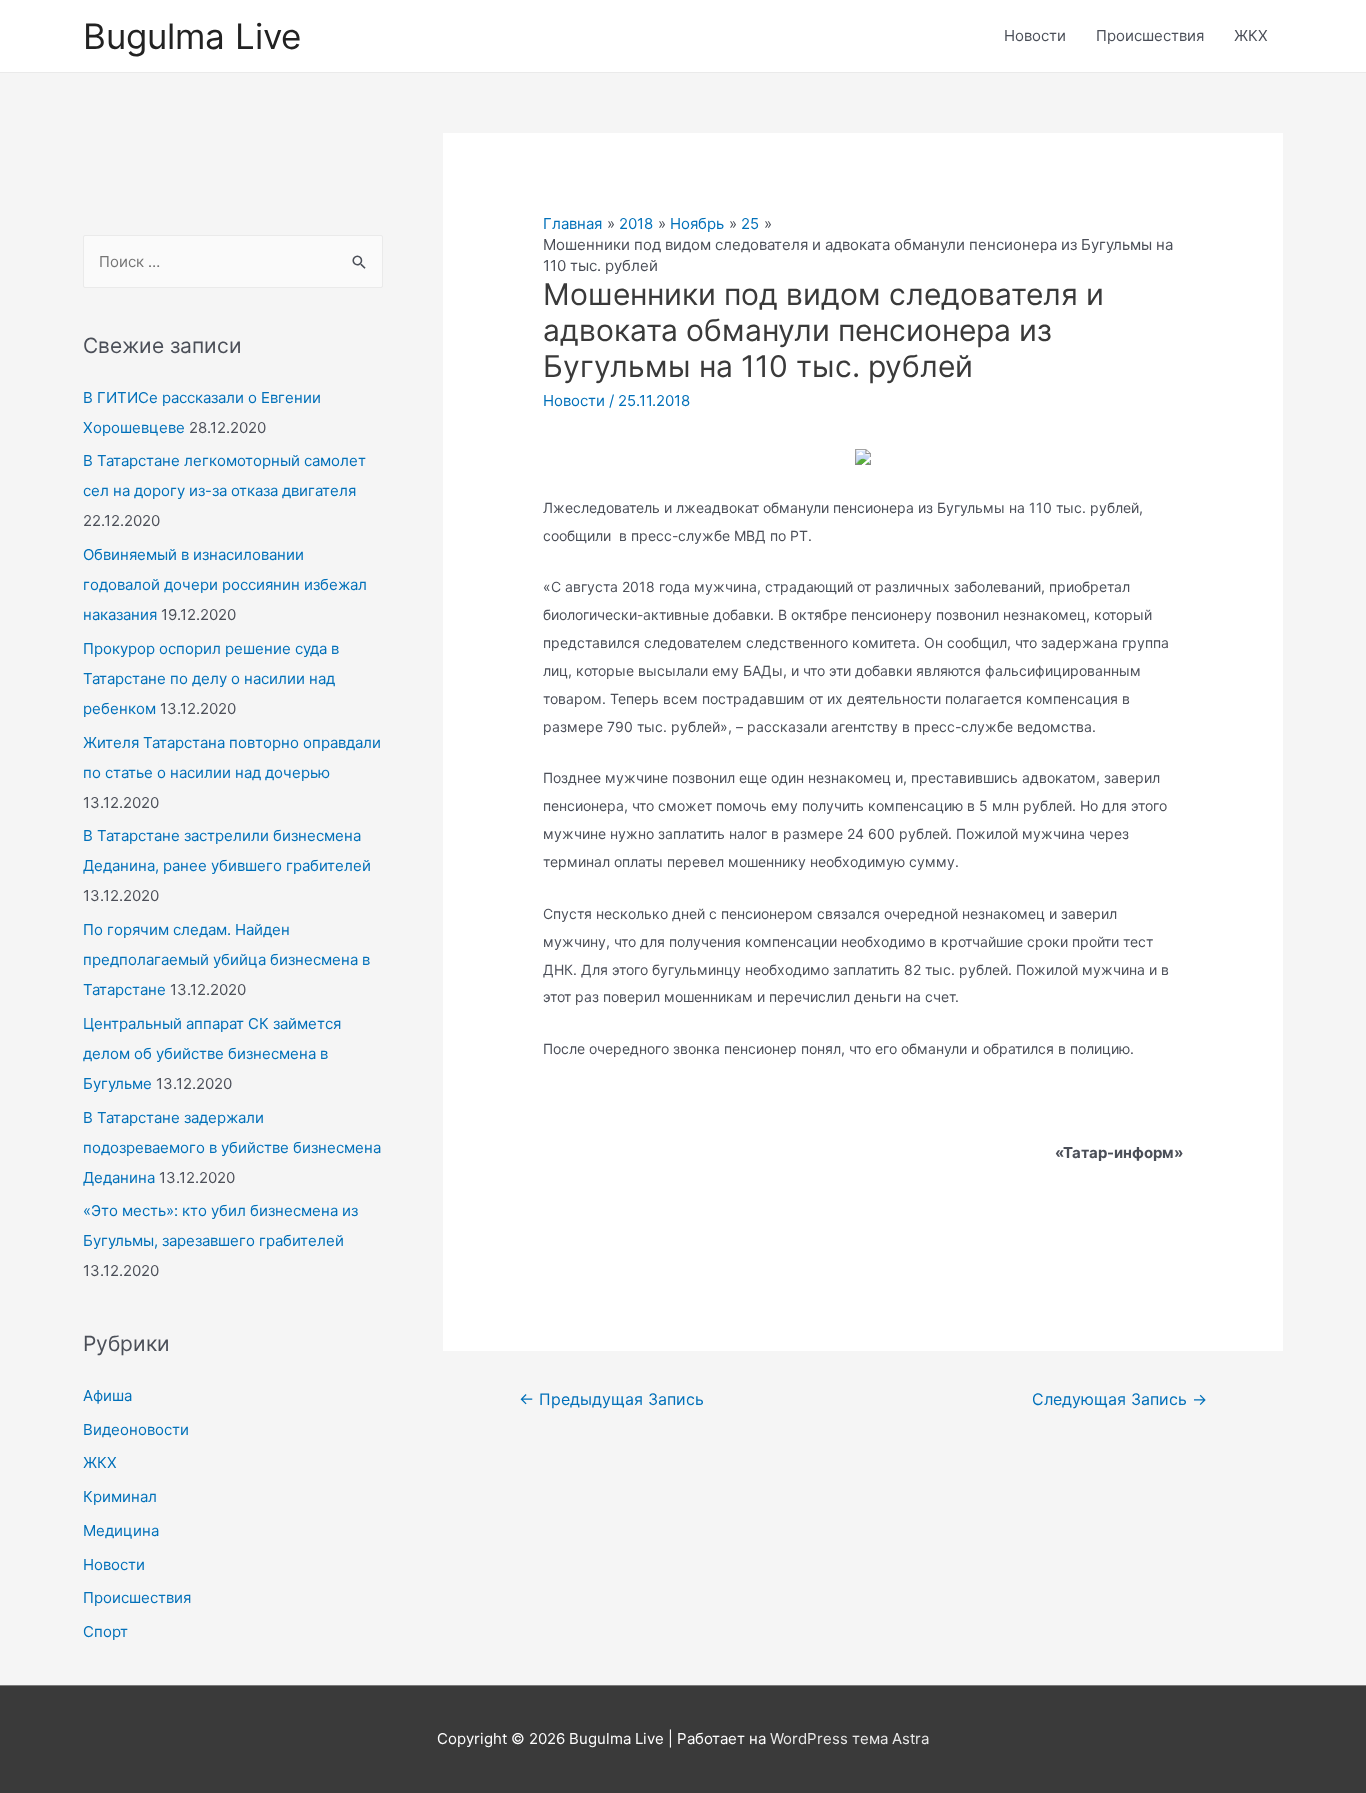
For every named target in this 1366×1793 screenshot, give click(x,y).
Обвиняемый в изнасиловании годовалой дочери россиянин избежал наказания (225, 584)
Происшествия (1150, 35)
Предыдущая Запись (611, 1399)
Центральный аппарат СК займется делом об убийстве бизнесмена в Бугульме (212, 1053)
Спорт (105, 1631)
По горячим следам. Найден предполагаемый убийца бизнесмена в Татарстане (226, 959)
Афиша (107, 1395)
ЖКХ (1251, 35)
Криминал (120, 1496)
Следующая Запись (1119, 1399)
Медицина (121, 1530)
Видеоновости (136, 1429)
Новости (1035, 35)
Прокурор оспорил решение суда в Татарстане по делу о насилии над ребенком (211, 678)
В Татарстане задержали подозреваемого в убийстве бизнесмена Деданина (232, 1147)
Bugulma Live (192, 36)
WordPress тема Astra (849, 1738)
